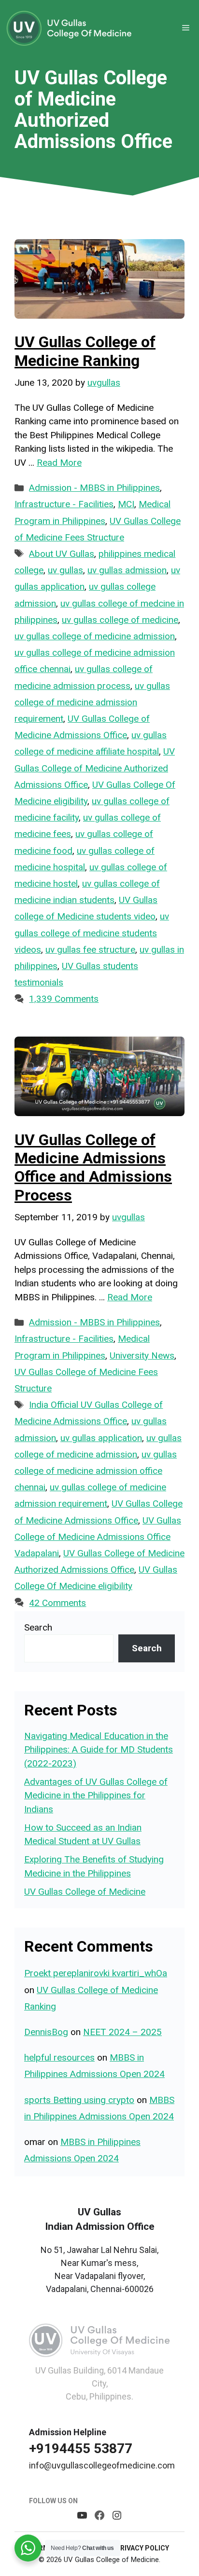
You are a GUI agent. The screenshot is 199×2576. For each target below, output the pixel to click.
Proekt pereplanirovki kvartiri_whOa (96, 1973)
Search (38, 1627)
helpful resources (59, 2057)
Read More (59, 463)
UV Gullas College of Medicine (85, 1892)
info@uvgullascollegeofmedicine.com (102, 2465)
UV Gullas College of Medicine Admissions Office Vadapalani (98, 1537)
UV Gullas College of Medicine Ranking (85, 351)
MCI (126, 504)
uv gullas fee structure (90, 950)
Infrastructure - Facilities (64, 504)
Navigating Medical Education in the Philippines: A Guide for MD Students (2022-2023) (99, 1750)
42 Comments (57, 1603)
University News (142, 1355)
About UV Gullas (62, 554)
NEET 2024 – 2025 (122, 2032)
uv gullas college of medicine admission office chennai (96, 1471)
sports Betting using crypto (79, 2100)
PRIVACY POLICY (142, 2548)
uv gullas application (101, 1438)
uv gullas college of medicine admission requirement (92, 702)
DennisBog (46, 2032)
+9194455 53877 (81, 2448)
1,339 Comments (64, 999)
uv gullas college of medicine (120, 620)
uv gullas (65, 570)
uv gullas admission (127, 570)
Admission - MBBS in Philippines (94, 488)
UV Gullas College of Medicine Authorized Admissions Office (95, 768)
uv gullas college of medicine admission (95, 636)
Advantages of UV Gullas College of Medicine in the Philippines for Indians (96, 1795)
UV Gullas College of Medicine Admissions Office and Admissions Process (93, 1167)
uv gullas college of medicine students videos (92, 933)
